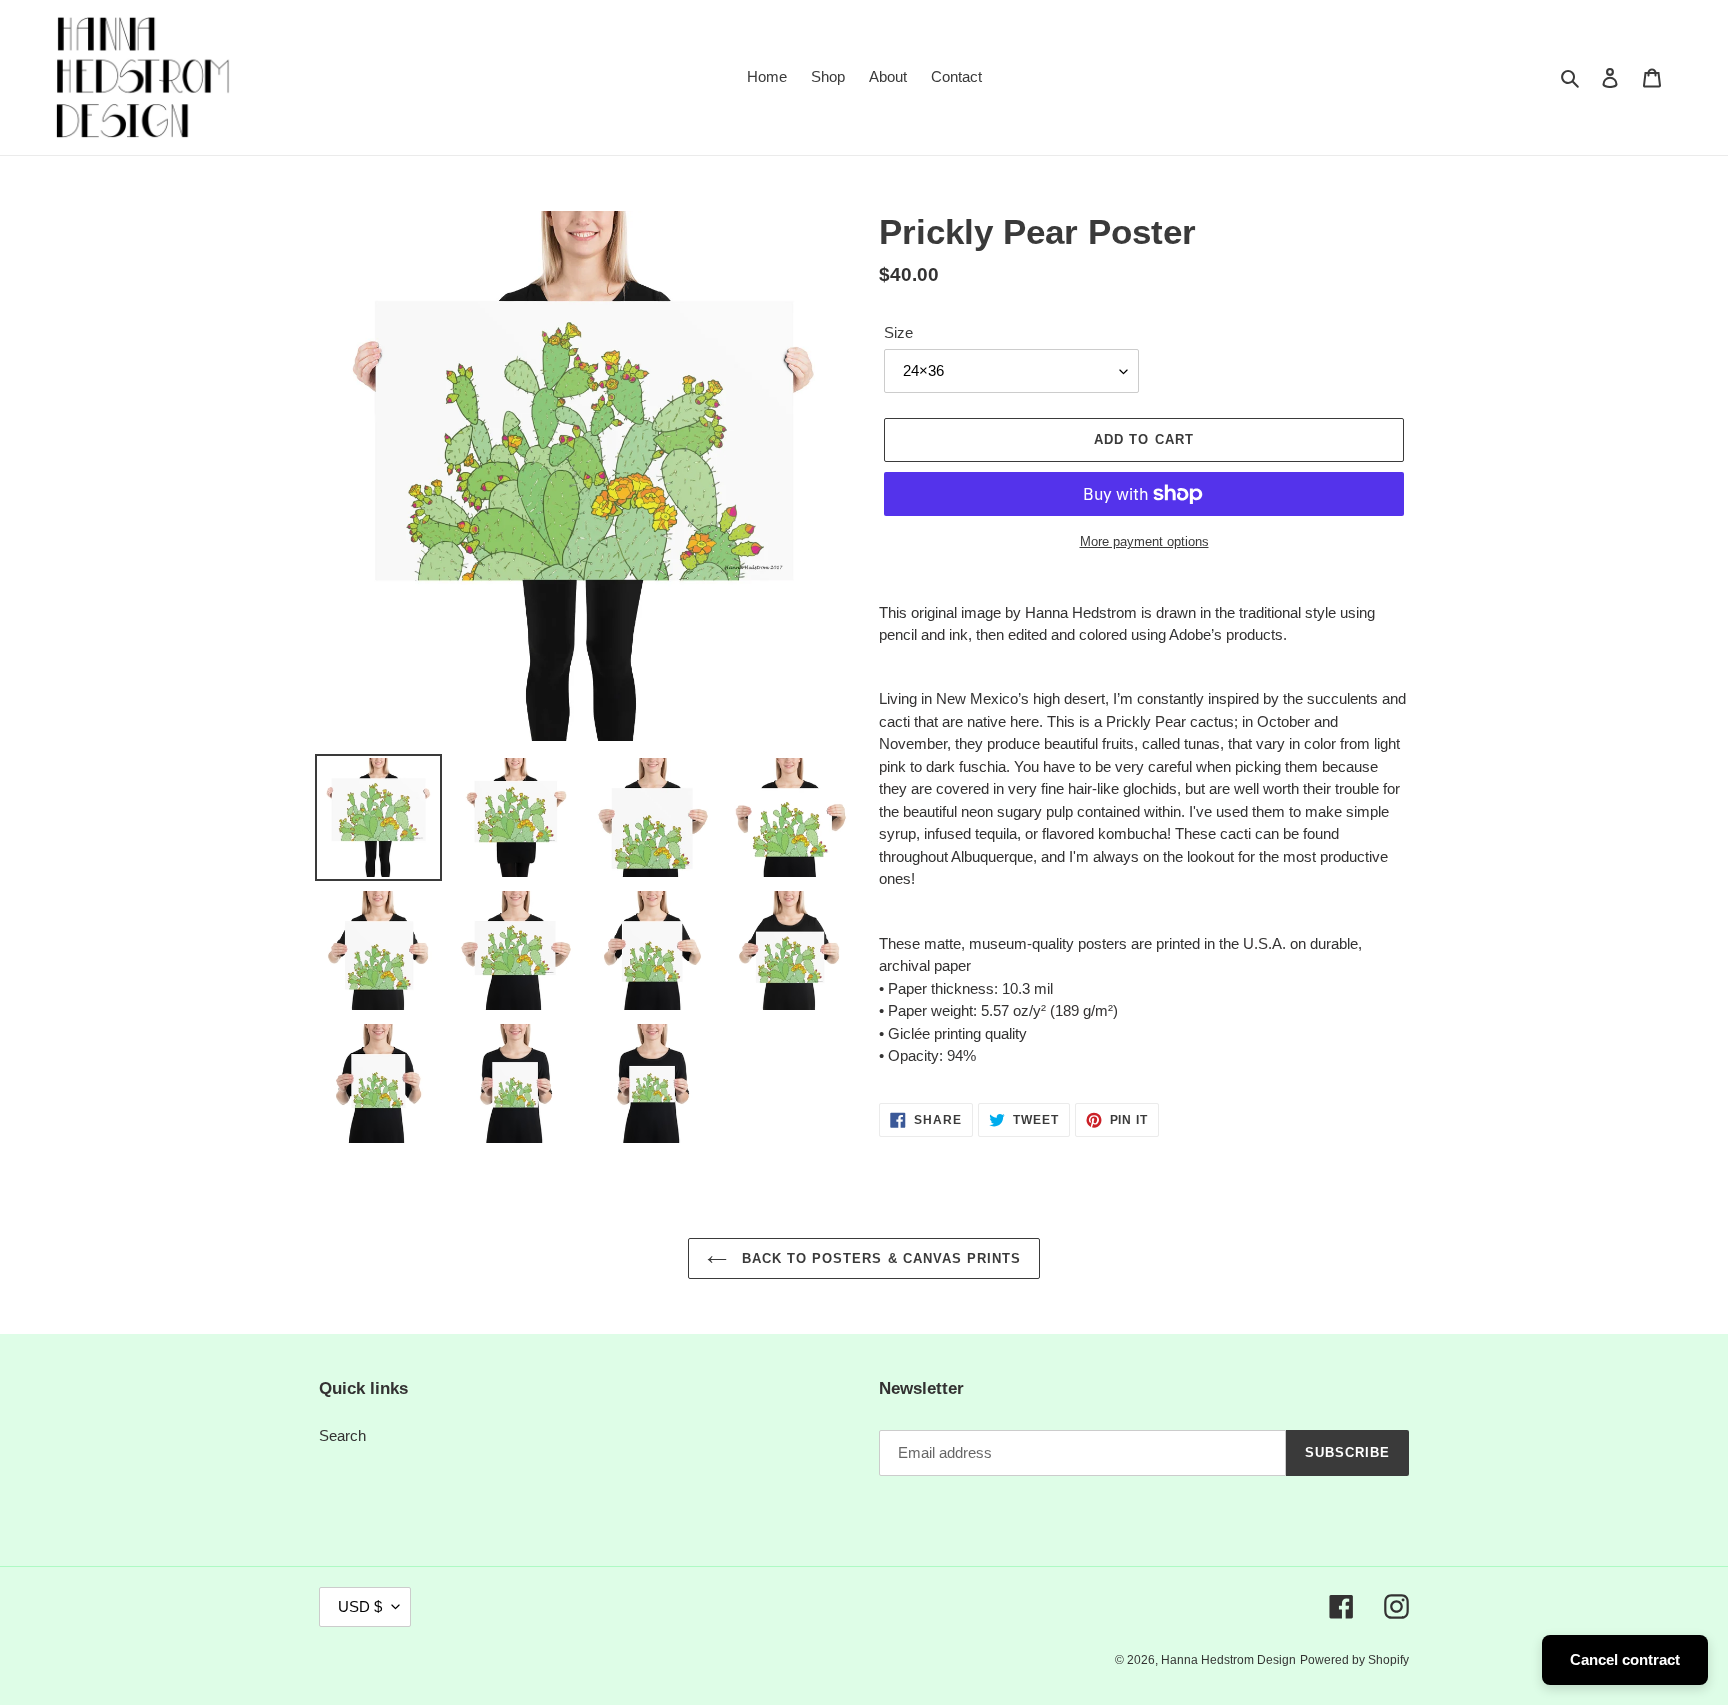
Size (898, 332)
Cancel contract (1625, 1659)
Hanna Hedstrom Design (1228, 1660)
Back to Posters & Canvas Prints (879, 1258)
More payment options (1144, 541)
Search (342, 1435)
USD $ (360, 1606)
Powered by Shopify (1354, 1660)
